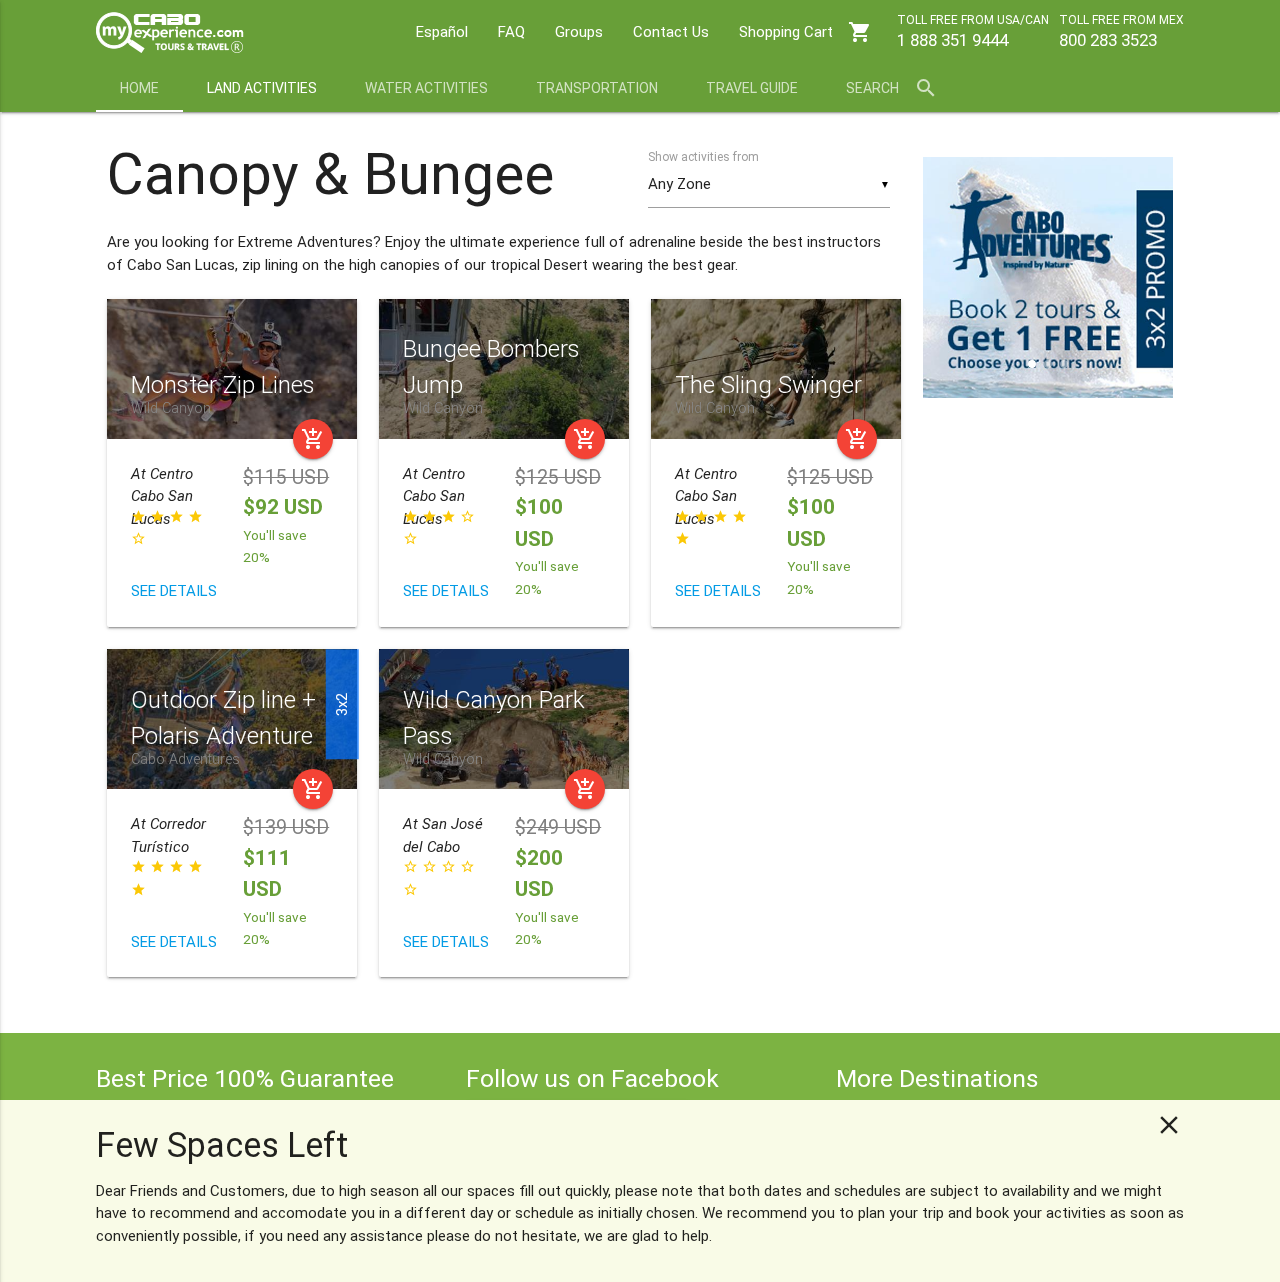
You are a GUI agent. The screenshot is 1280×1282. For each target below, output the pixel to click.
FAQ (511, 32)
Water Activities (426, 88)
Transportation (597, 88)
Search (892, 88)
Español (442, 32)
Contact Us (671, 32)
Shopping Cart (805, 32)
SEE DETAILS (174, 591)
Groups (579, 32)
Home (139, 88)
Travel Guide (752, 88)
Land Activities (262, 88)
